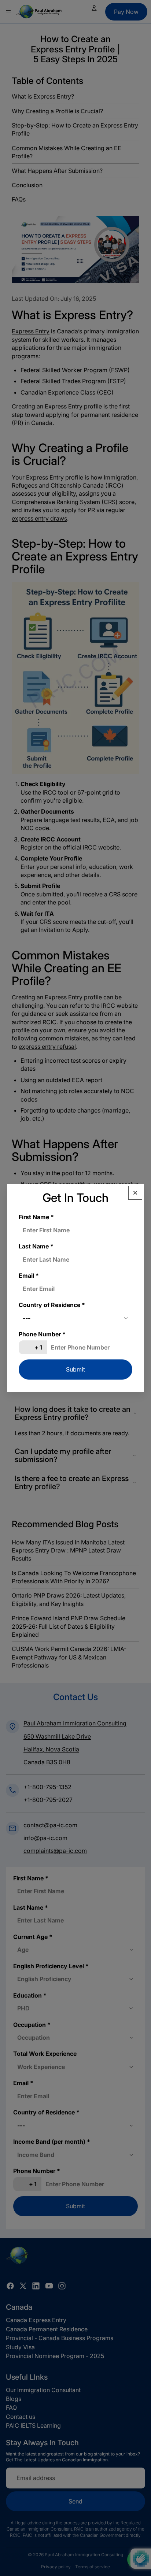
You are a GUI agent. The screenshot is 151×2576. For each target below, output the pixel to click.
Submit (75, 1369)
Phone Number (42, 1334)
